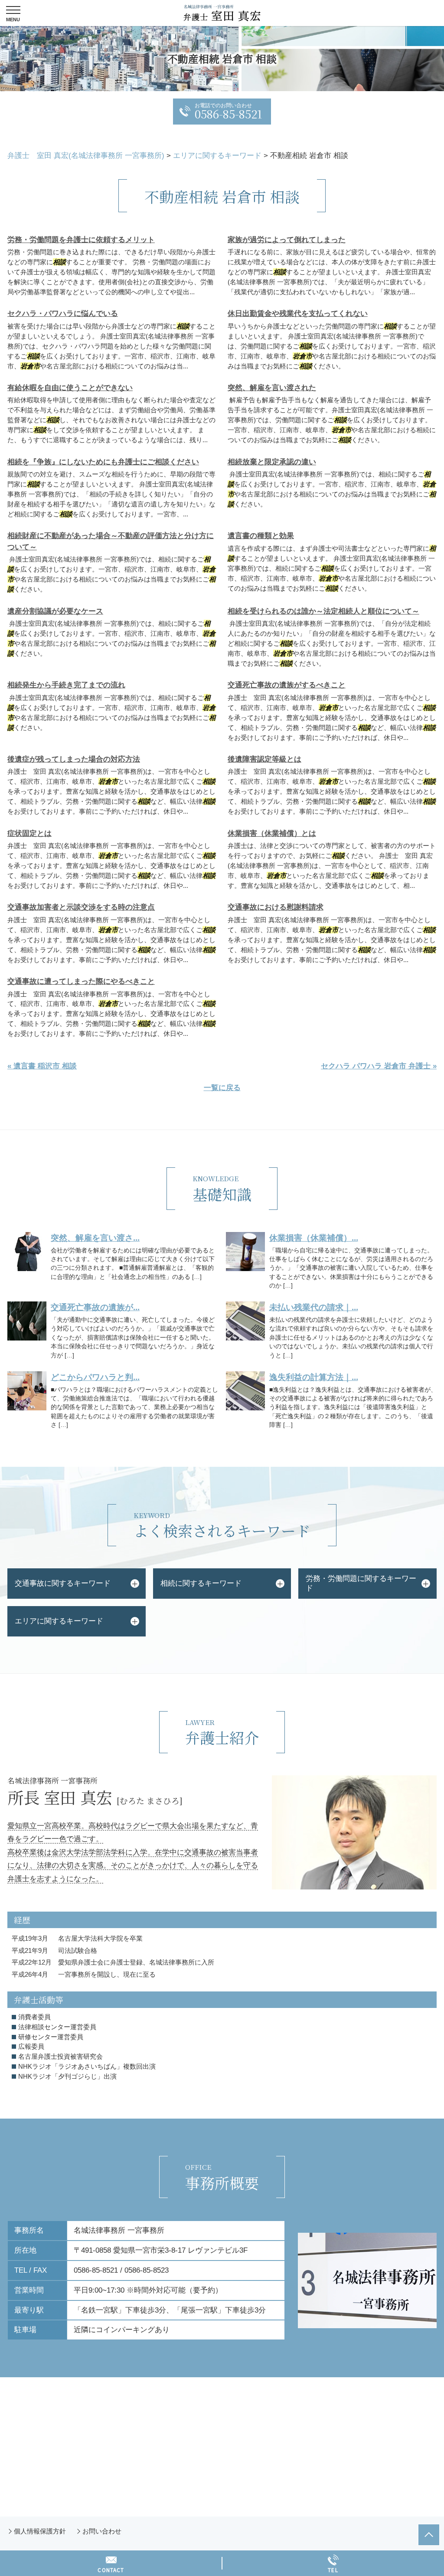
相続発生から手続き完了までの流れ (66, 685)
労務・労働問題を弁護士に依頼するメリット (81, 240)
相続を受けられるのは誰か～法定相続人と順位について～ (323, 611)
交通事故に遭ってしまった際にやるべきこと (81, 981)
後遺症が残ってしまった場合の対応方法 (74, 759)
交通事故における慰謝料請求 (276, 907)
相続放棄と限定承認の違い (272, 462)
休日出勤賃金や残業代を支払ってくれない (298, 314)
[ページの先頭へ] (429, 2535)
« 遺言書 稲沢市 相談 (42, 1066)
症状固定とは (29, 833)
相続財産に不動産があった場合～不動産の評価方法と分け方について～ (111, 541)
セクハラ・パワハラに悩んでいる (63, 314)
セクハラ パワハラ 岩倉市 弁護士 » (379, 1066)
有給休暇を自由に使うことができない (70, 388)
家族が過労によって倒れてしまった (287, 240)
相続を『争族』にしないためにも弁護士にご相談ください (103, 462)
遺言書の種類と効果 (261, 536)
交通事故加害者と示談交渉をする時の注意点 (81, 907)
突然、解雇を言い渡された (272, 388)
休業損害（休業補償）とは (272, 833)
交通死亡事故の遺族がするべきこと (287, 685)
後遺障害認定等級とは (264, 759)
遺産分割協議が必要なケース (55, 611)
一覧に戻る (222, 1088)
